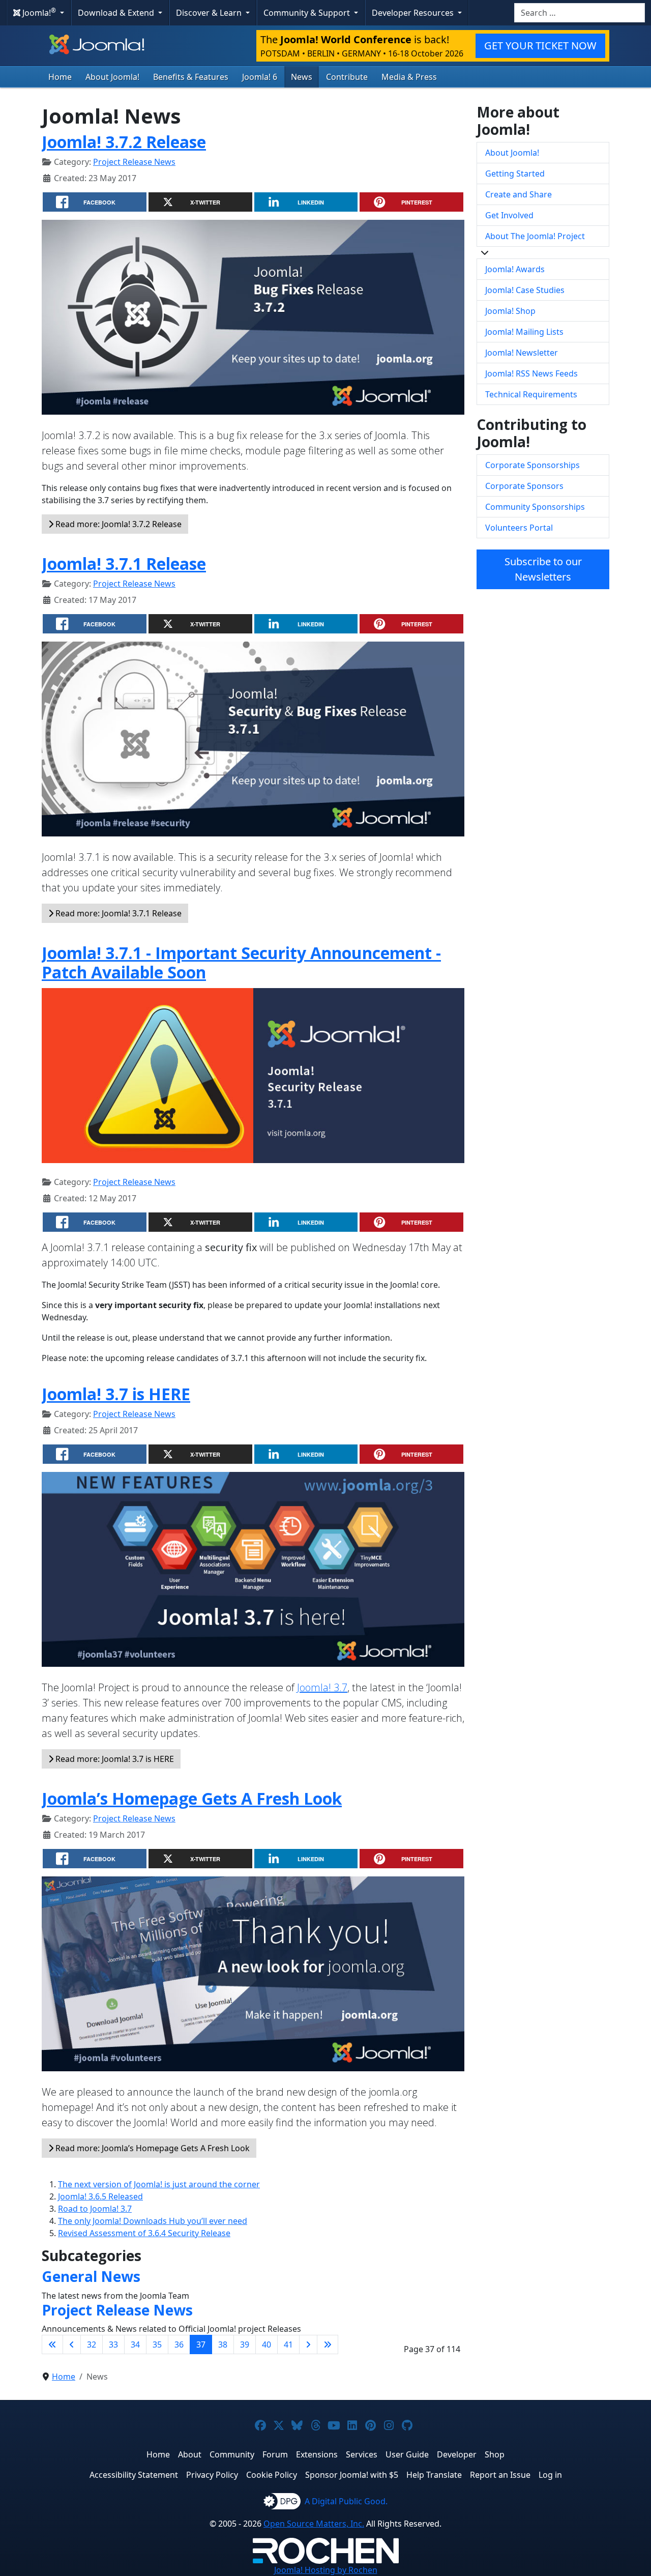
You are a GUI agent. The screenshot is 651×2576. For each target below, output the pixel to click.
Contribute (347, 77)
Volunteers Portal (519, 528)
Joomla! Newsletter (522, 353)
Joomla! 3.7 (322, 1687)
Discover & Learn (210, 13)
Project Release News (134, 162)
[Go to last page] (328, 2345)
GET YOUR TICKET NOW (540, 46)
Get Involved (509, 215)
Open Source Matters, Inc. (314, 2524)
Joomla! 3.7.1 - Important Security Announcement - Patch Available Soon (241, 962)
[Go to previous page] (72, 2345)
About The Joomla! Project (535, 236)
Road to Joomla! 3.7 (95, 2209)
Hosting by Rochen (326, 2570)
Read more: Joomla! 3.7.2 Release (117, 524)
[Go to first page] (52, 2345)
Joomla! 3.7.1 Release (124, 563)
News (302, 77)
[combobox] (580, 13)
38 (223, 2345)
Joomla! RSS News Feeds (531, 373)
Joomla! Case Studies (525, 290)
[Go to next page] (308, 2345)
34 (135, 2345)
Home (60, 77)
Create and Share (519, 194)
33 (113, 2345)
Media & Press (409, 77)
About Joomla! (112, 77)
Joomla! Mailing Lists (524, 332)
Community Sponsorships (535, 507)
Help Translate (434, 2475)
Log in (550, 2475)
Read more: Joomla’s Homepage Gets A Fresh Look (152, 2148)
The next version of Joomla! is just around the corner (159, 2184)
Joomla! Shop (510, 311)
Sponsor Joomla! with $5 (352, 2475)
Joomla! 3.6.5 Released (100, 2196)
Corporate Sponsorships (532, 465)
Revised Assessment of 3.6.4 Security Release (144, 2233)
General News (91, 2276)
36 (179, 2345)
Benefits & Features (191, 77)
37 (201, 2345)
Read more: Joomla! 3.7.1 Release (117, 913)
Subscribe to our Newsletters (543, 569)
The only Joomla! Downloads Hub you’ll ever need (153, 2221)
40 (267, 2345)
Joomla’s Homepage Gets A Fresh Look (192, 1798)
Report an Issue (500, 2475)
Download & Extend (117, 13)
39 (245, 2345)
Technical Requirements (531, 394)
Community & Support (308, 13)
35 (157, 2345)
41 (288, 2345)
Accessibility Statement (134, 2475)
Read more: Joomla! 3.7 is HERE (114, 1759)
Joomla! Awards (515, 269)
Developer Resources (414, 13)
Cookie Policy (272, 2475)
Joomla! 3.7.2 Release (124, 142)
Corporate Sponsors (524, 486)
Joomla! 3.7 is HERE (116, 1394)
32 (92, 2345)
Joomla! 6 (260, 77)
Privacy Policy (212, 2475)
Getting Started (515, 173)
